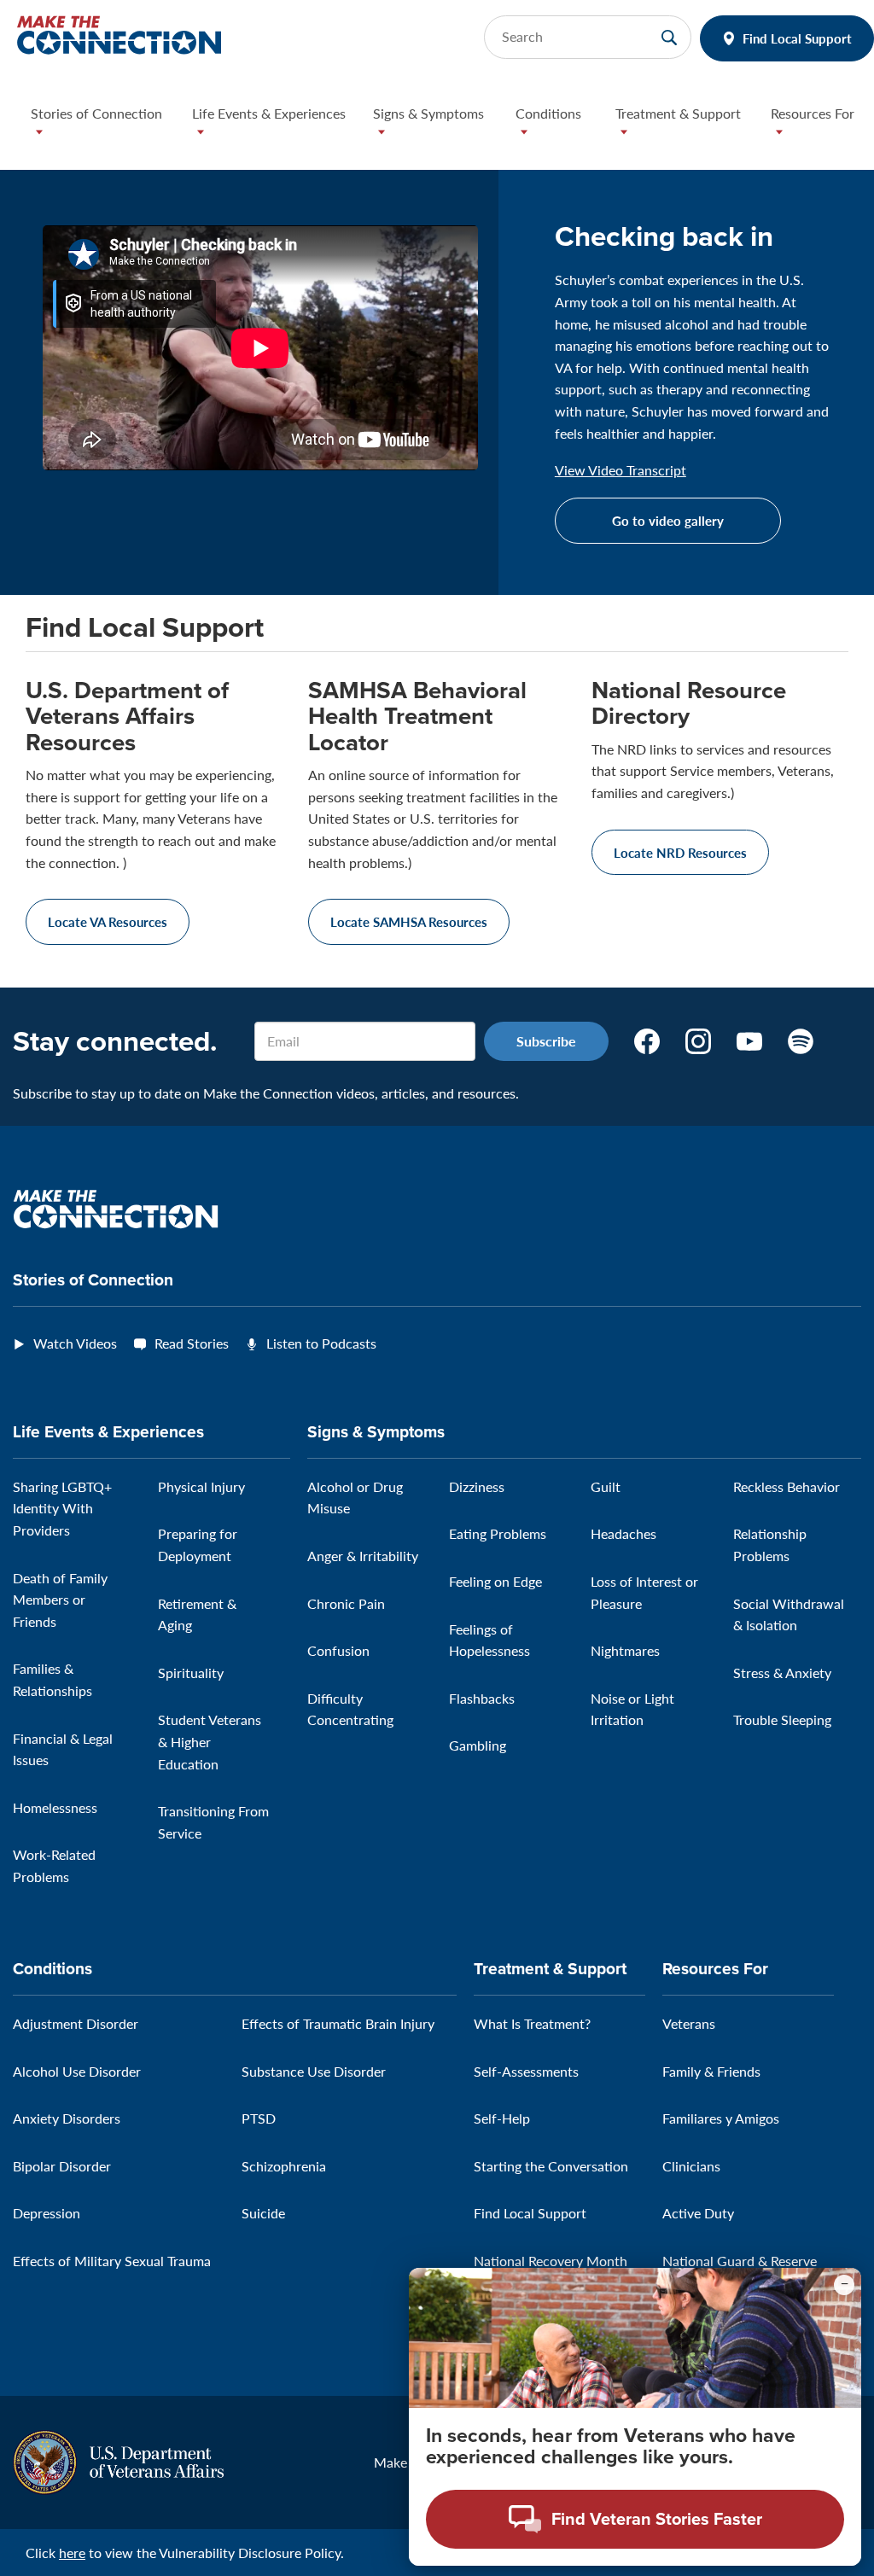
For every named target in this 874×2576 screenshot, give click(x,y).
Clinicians (691, 2166)
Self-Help (502, 2118)
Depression (47, 2213)
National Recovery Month (551, 2261)
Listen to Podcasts (321, 1343)
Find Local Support (797, 38)
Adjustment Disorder (76, 2023)
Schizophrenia (284, 2166)
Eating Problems (498, 1533)
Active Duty (698, 2213)
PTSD (259, 2118)
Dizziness (477, 1486)
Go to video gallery (668, 520)
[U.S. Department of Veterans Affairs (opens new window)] (118, 2460)
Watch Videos (75, 1343)
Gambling (478, 1745)
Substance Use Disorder (314, 2071)
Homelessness (55, 1807)
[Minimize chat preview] (844, 2285)
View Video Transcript (621, 470)
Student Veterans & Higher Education (210, 1741)
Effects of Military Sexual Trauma (112, 2261)
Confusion (338, 1650)
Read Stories (192, 1343)
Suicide (263, 2213)
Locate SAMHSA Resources (409, 921)
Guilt (606, 1486)
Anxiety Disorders (67, 2118)
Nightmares (625, 1650)
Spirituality (191, 1673)
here (72, 2553)
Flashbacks (482, 1698)
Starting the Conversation (551, 2166)
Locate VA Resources (108, 921)
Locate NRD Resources (680, 852)
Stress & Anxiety (782, 1673)
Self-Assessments (526, 2071)
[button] (98, 126)
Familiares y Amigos (721, 2118)
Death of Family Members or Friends (60, 1600)
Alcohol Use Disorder (77, 2071)
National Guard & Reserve (740, 2261)
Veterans (689, 2023)
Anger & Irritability (363, 1556)
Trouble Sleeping (782, 1719)
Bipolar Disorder (62, 2166)
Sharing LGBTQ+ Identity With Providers (62, 1508)
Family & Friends (711, 2071)
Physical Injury (201, 1486)
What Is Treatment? (532, 2023)
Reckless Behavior (787, 1486)
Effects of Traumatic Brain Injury (338, 2023)
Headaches (623, 1533)
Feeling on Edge (495, 1581)
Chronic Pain (346, 1603)
